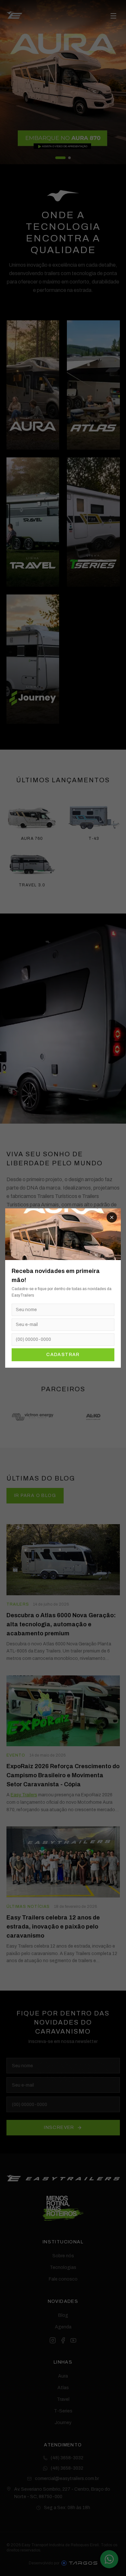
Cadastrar (63, 1355)
